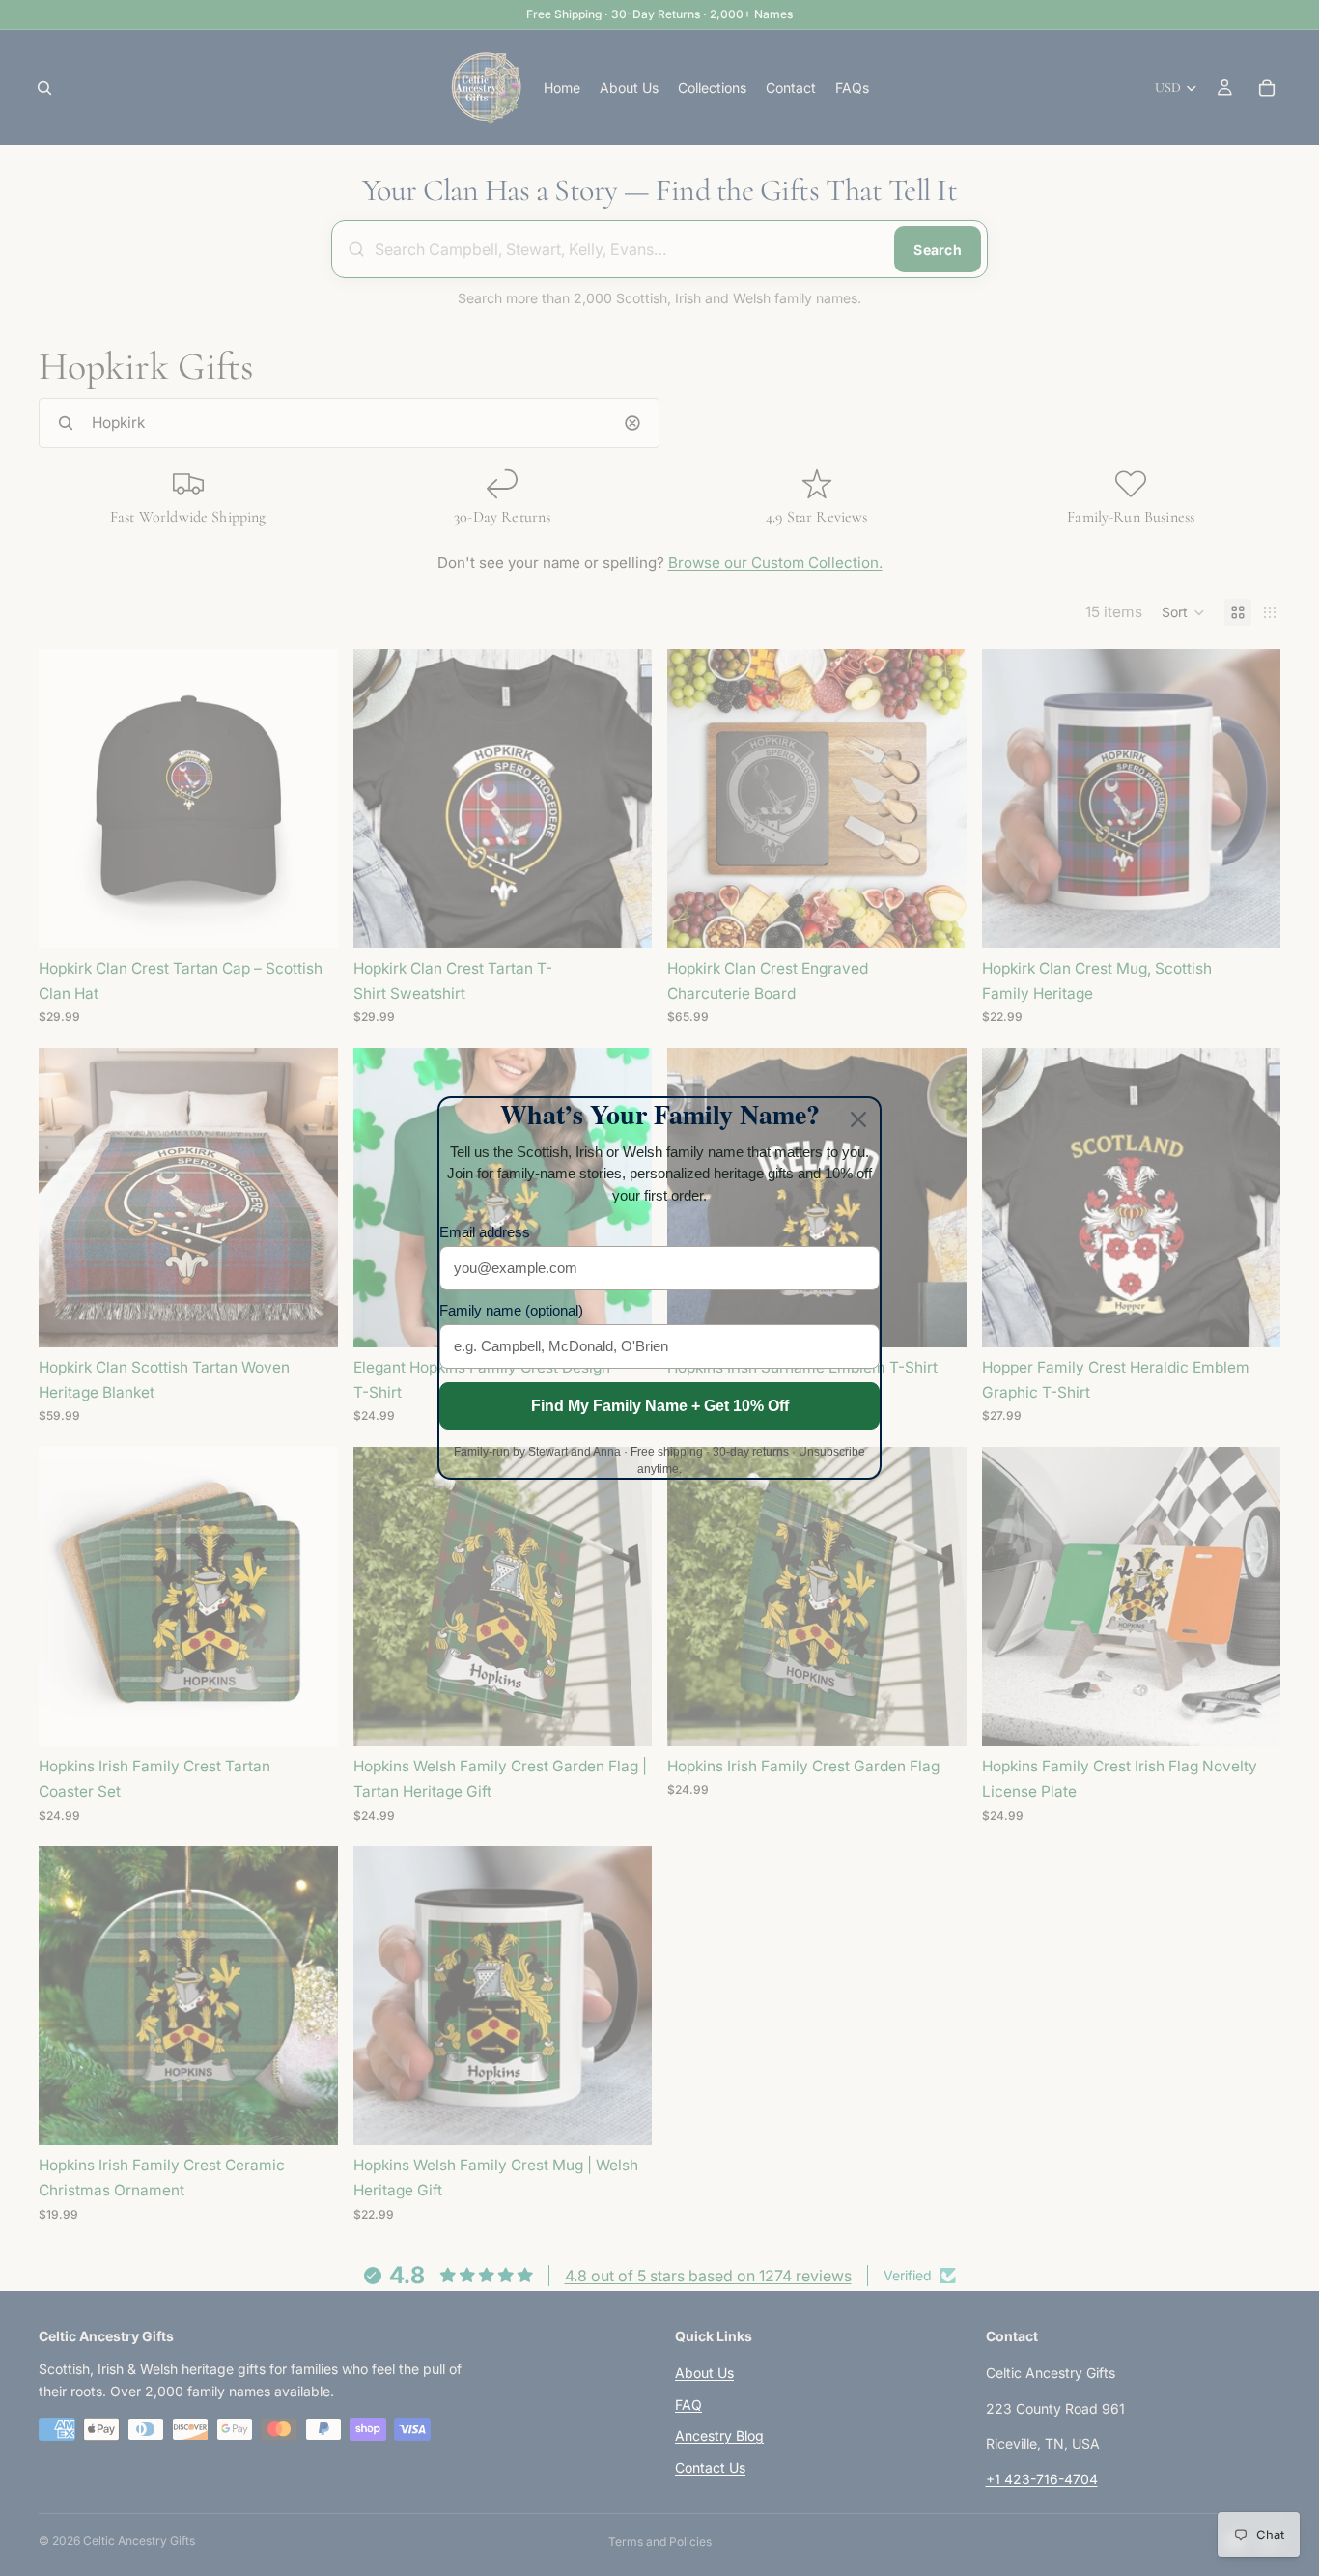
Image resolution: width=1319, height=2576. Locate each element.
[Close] (858, 1119)
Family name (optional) (511, 1310)
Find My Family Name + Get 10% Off (660, 1406)
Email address (485, 1232)
